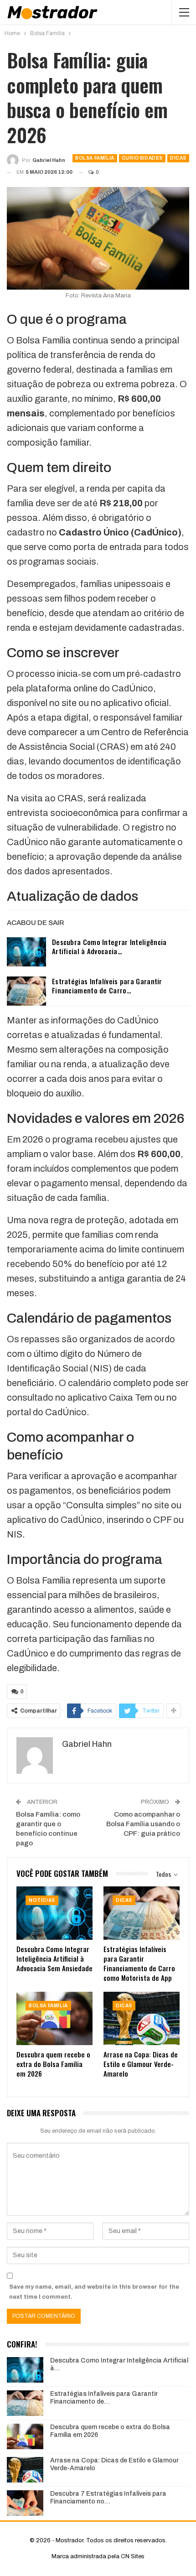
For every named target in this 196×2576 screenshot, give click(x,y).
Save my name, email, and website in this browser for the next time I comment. (94, 2292)
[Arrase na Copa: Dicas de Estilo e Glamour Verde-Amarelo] (142, 2018)
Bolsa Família (95, 158)
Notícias (42, 1900)
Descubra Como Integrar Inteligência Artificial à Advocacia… (109, 946)
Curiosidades (142, 158)
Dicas (178, 158)
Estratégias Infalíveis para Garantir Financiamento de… (104, 2398)
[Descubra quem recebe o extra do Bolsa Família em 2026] (54, 2018)
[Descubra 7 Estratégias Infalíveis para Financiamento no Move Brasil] (25, 2503)
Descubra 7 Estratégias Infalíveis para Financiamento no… (108, 2498)
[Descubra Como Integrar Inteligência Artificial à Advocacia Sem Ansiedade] (26, 952)
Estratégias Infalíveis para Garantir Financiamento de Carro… (107, 986)
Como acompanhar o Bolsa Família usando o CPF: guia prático (143, 1824)
